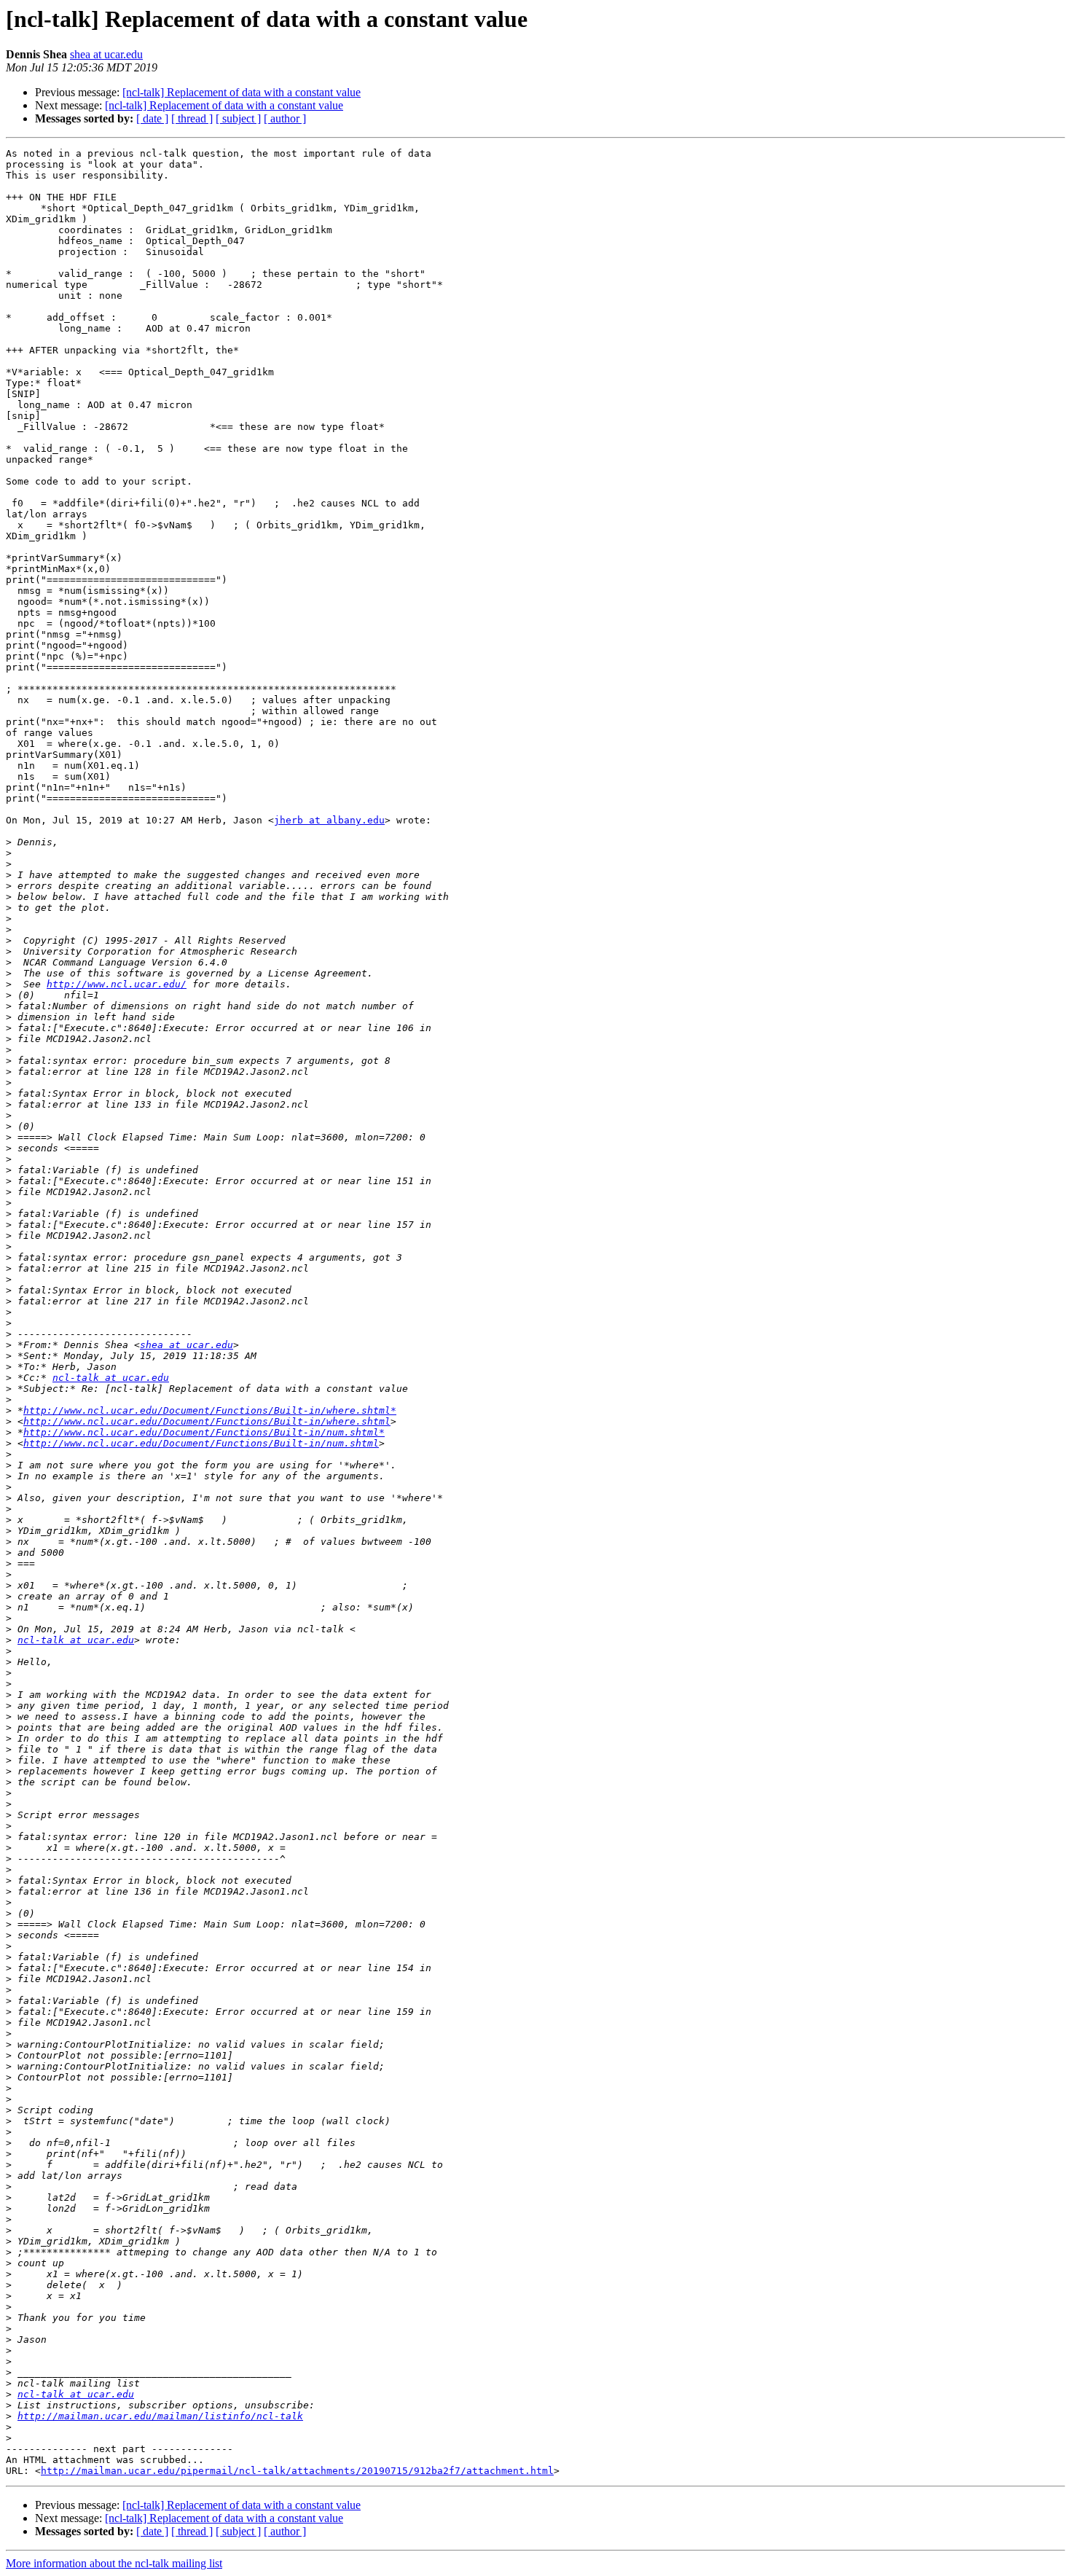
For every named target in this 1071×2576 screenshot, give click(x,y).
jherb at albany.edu (329, 820)
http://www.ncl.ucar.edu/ (117, 984)
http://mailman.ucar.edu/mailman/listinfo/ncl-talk (160, 2416)
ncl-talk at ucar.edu (111, 1378)
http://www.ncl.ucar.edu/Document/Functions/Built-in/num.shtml (201, 1443)
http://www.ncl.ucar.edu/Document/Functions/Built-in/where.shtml (207, 1421)
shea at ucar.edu (106, 54)
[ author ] (285, 118)
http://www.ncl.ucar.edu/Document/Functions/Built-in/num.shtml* (204, 1432)
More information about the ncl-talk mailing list (114, 2563)
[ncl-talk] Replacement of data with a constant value (242, 92)
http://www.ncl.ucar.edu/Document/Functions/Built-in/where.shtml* (210, 1410)
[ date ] (152, 118)
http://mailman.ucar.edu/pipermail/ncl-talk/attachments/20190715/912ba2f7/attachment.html (297, 2471)
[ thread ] (192, 118)
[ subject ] (238, 118)
